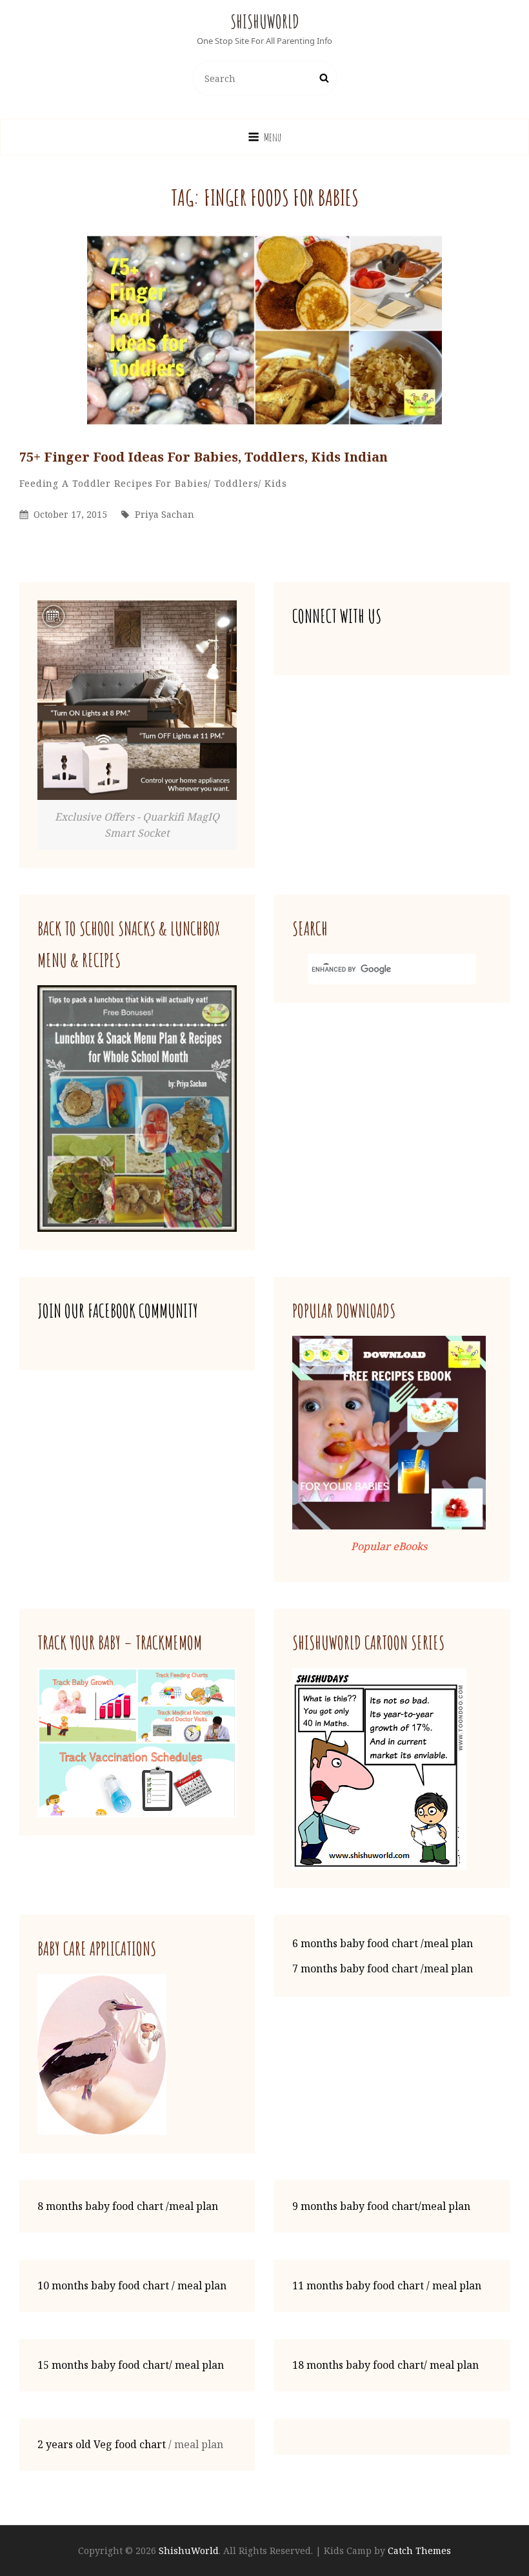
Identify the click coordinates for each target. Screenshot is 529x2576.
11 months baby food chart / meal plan (387, 2285)
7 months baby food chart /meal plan (383, 1968)
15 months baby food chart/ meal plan (131, 2365)
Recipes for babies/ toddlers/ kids (201, 483)
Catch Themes (419, 2550)
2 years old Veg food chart (102, 2444)
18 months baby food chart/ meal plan (385, 2365)
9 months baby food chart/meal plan (381, 2206)
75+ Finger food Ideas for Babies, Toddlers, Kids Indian (204, 457)
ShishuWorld (265, 22)
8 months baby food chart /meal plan (128, 2206)
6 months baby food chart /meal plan (383, 1943)
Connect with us (337, 616)
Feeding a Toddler (65, 483)
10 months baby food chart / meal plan (132, 2285)
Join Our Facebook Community (118, 1311)
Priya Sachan (165, 514)
